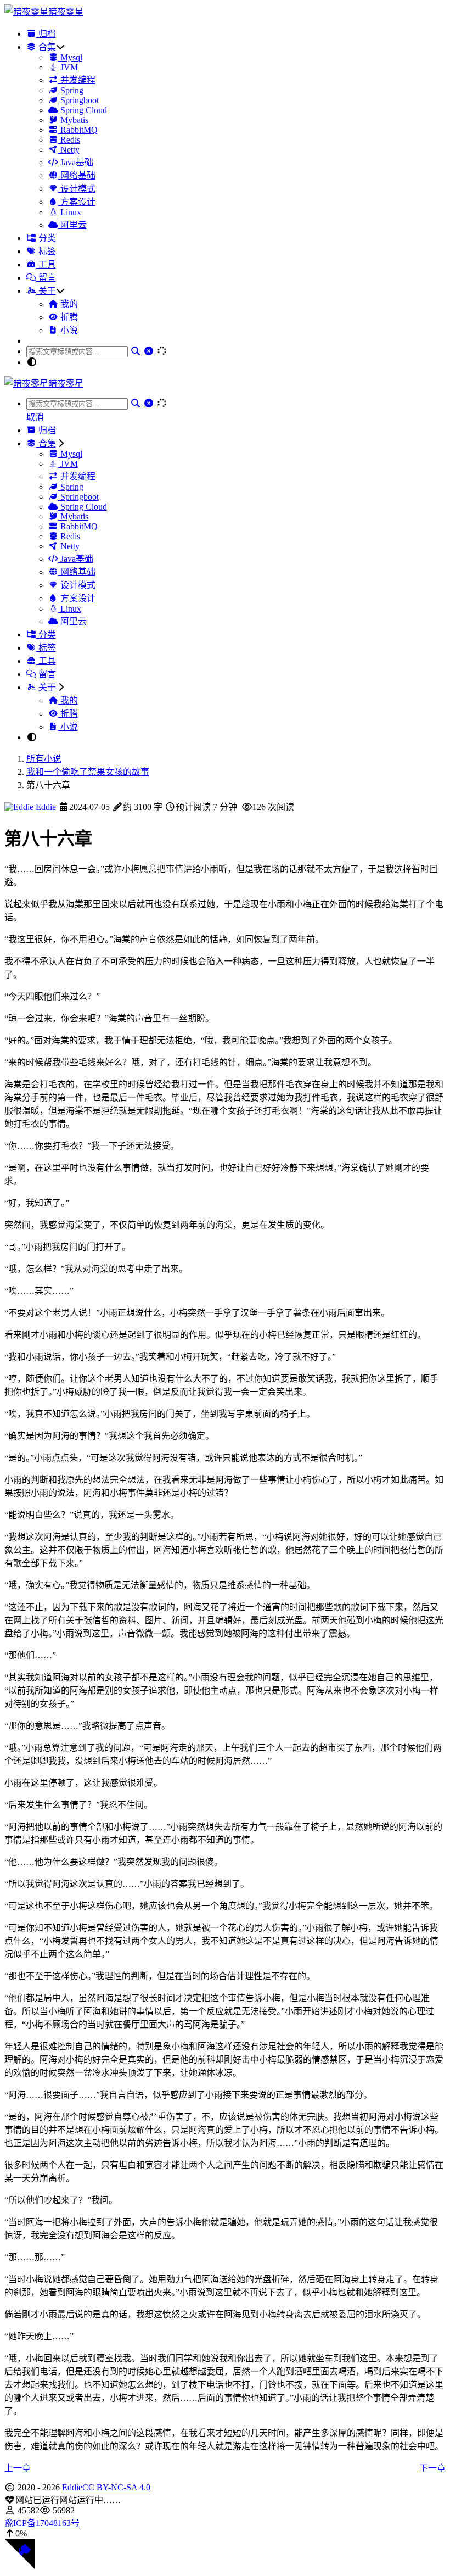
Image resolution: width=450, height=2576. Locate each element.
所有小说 (44, 759)
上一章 (18, 2468)
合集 (46, 47)
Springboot (78, 100)
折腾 (68, 317)
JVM (68, 67)
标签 (46, 251)
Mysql (70, 57)
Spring (71, 90)
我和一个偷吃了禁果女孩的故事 (88, 772)
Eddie (45, 807)
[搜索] (137, 351)
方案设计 (77, 202)
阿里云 (72, 225)
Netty (69, 150)
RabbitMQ (78, 130)
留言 (46, 278)
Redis (69, 140)
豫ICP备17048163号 (42, 2523)
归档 (46, 34)
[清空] (150, 351)
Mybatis (73, 120)
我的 (68, 304)
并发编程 (77, 80)
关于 (46, 291)
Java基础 (76, 162)
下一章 (432, 2468)
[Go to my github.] (20, 2566)
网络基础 (77, 175)
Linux (70, 212)
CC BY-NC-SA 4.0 (116, 2487)
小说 (68, 330)
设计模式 (77, 189)
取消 (35, 417)
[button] (225, 2534)
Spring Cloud (83, 110)
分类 (46, 238)
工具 (46, 264)
